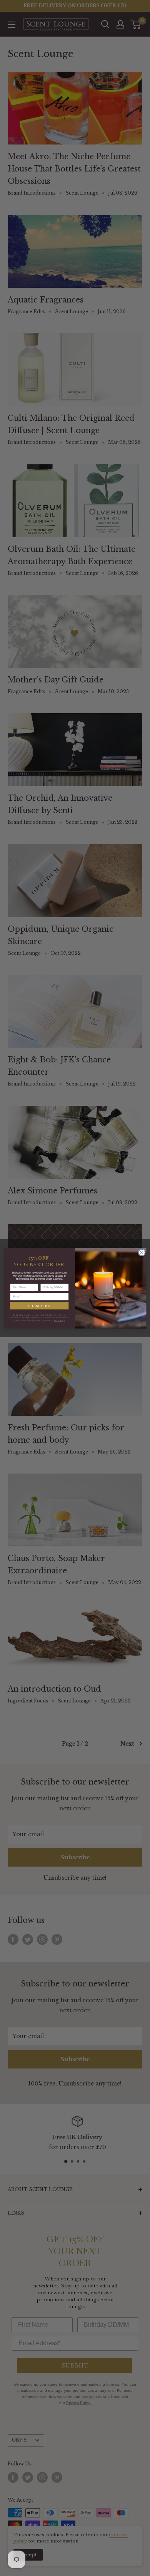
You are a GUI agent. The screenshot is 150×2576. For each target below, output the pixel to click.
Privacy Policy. (59, 1321)
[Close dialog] (142, 1253)
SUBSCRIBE (39, 1305)
